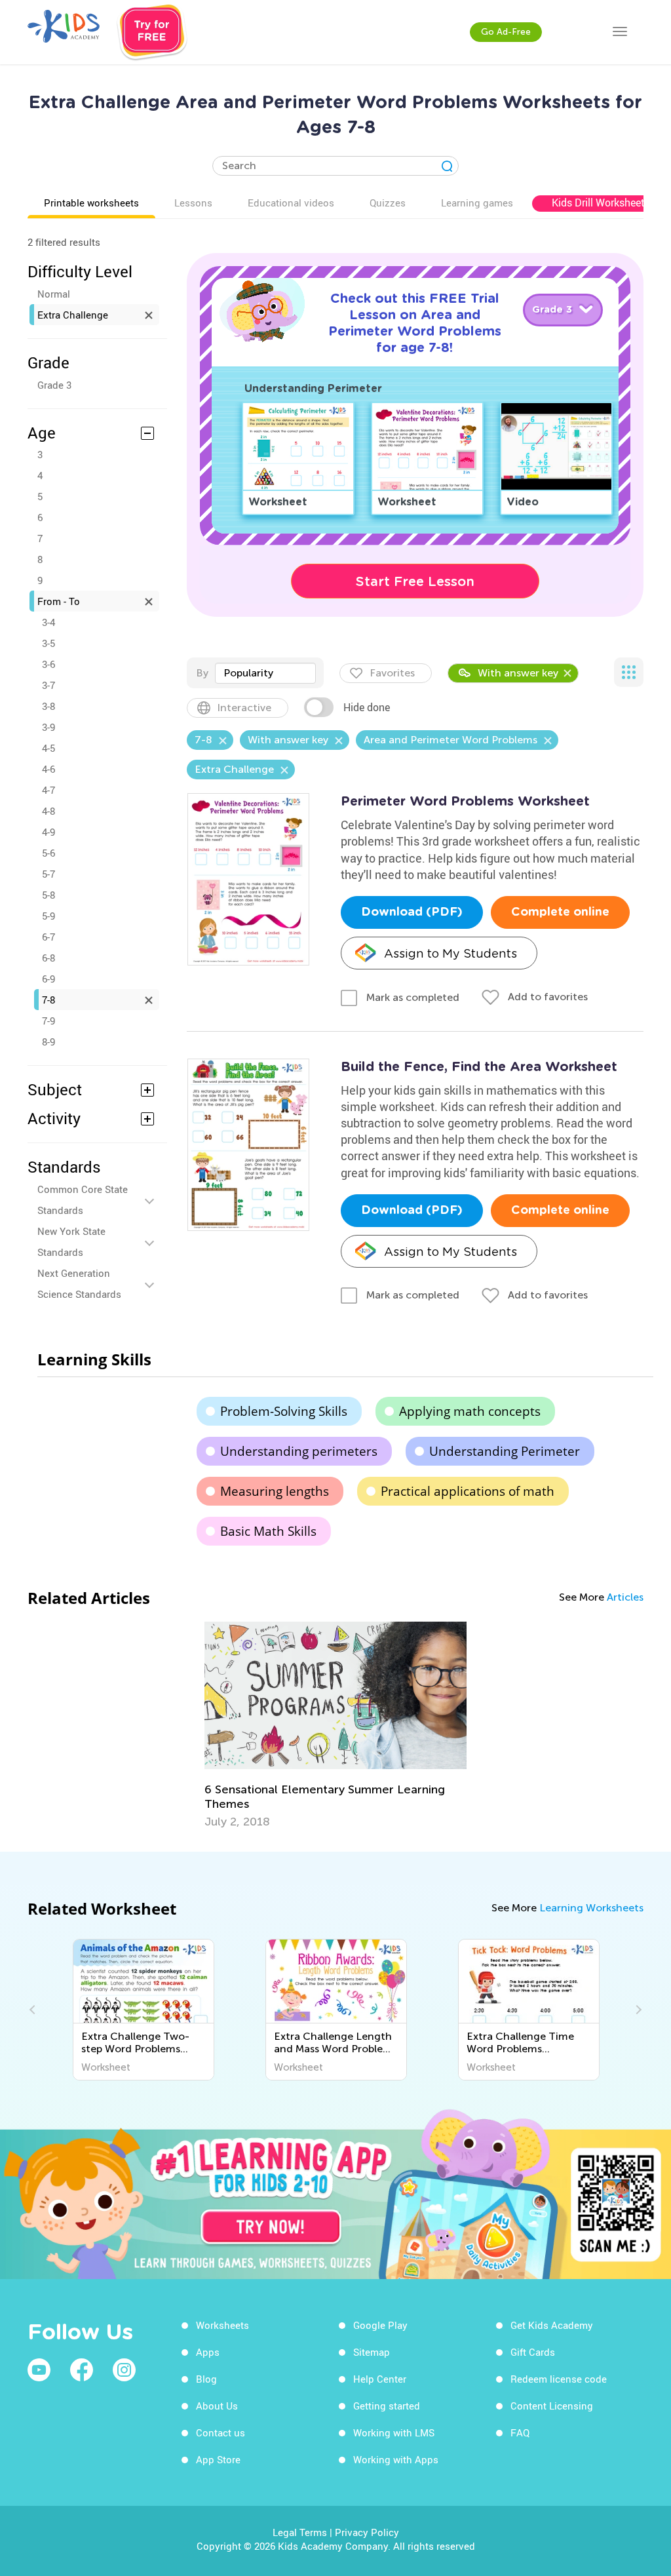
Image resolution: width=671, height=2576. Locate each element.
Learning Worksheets (591, 1908)
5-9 (48, 916)
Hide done (367, 707)
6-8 (48, 958)
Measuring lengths (275, 1491)
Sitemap (372, 2352)
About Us (217, 2406)
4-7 (48, 790)
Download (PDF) (412, 912)
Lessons (193, 203)
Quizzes (388, 203)
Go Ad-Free (506, 32)
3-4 (48, 622)
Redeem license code (559, 2379)
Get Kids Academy (552, 2325)
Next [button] (637, 2010)
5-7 (48, 874)
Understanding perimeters (299, 1451)
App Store (218, 2459)
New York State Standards (71, 1241)
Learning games (477, 203)
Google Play (380, 2325)
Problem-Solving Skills (284, 1411)
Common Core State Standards (83, 1200)
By (202, 673)
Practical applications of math (468, 1491)
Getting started (387, 2406)
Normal (54, 294)
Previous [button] (34, 2010)
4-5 (48, 748)
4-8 (48, 811)
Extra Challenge (73, 315)
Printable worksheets (91, 203)
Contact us (220, 2432)
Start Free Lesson (415, 581)
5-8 (48, 895)
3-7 (48, 685)
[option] (335, 1725)
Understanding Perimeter (505, 1451)
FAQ (520, 2432)
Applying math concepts (470, 1411)
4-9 (48, 832)
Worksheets (222, 2325)
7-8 (48, 1000)
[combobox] (265, 673)
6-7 (48, 937)
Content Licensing (552, 2406)
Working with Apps (396, 2459)
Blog (206, 2379)
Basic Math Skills (268, 1531)
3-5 (48, 643)
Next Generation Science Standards (79, 1283)
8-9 (48, 1042)
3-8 (48, 706)
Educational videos (291, 203)
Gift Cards (533, 2352)
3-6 (48, 664)
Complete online (560, 912)
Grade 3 (54, 385)
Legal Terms (300, 2532)
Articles (625, 1597)
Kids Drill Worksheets (601, 203)
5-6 (48, 853)
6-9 (48, 979)
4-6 (48, 769)
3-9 (48, 727)
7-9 (48, 1021)
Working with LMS (394, 2432)
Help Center (380, 2379)
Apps (208, 2352)
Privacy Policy (367, 2532)
